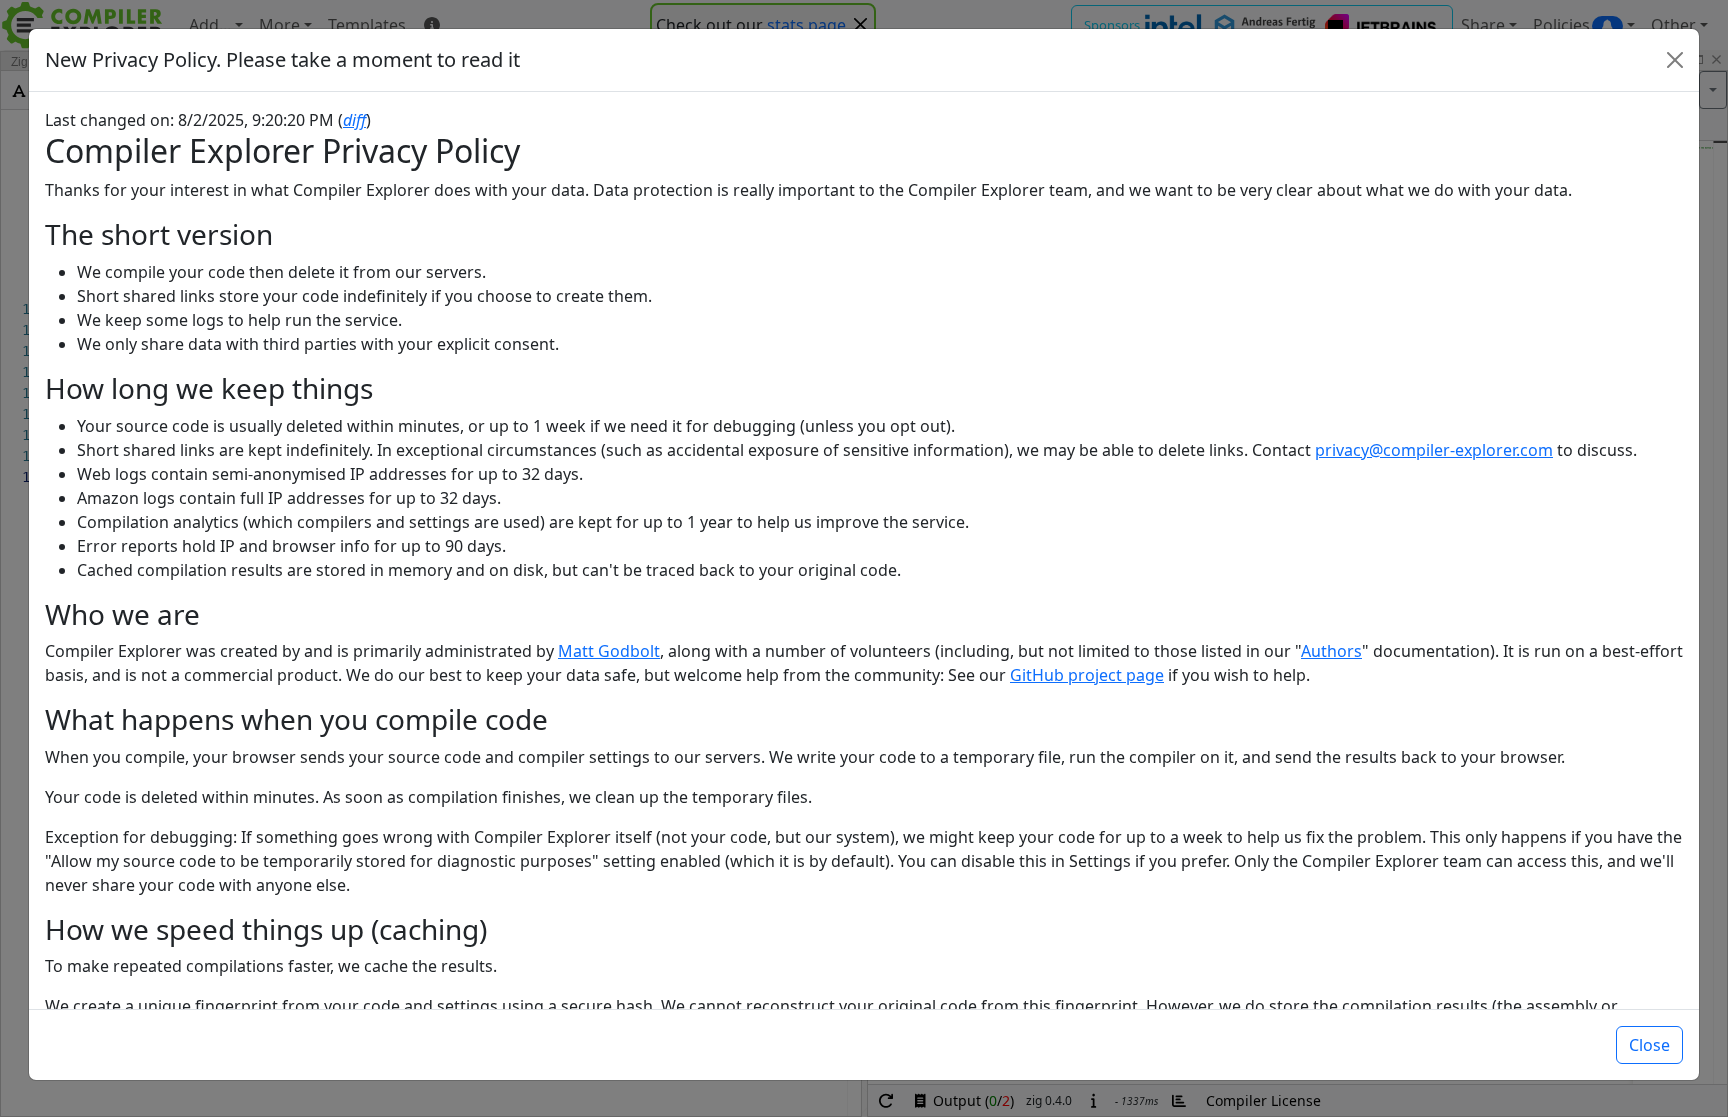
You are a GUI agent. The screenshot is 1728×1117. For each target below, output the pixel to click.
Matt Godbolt (609, 651)
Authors (1331, 651)
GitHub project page (1087, 675)
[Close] (1675, 60)
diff (354, 120)
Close (1649, 1045)
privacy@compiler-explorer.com (1434, 450)
